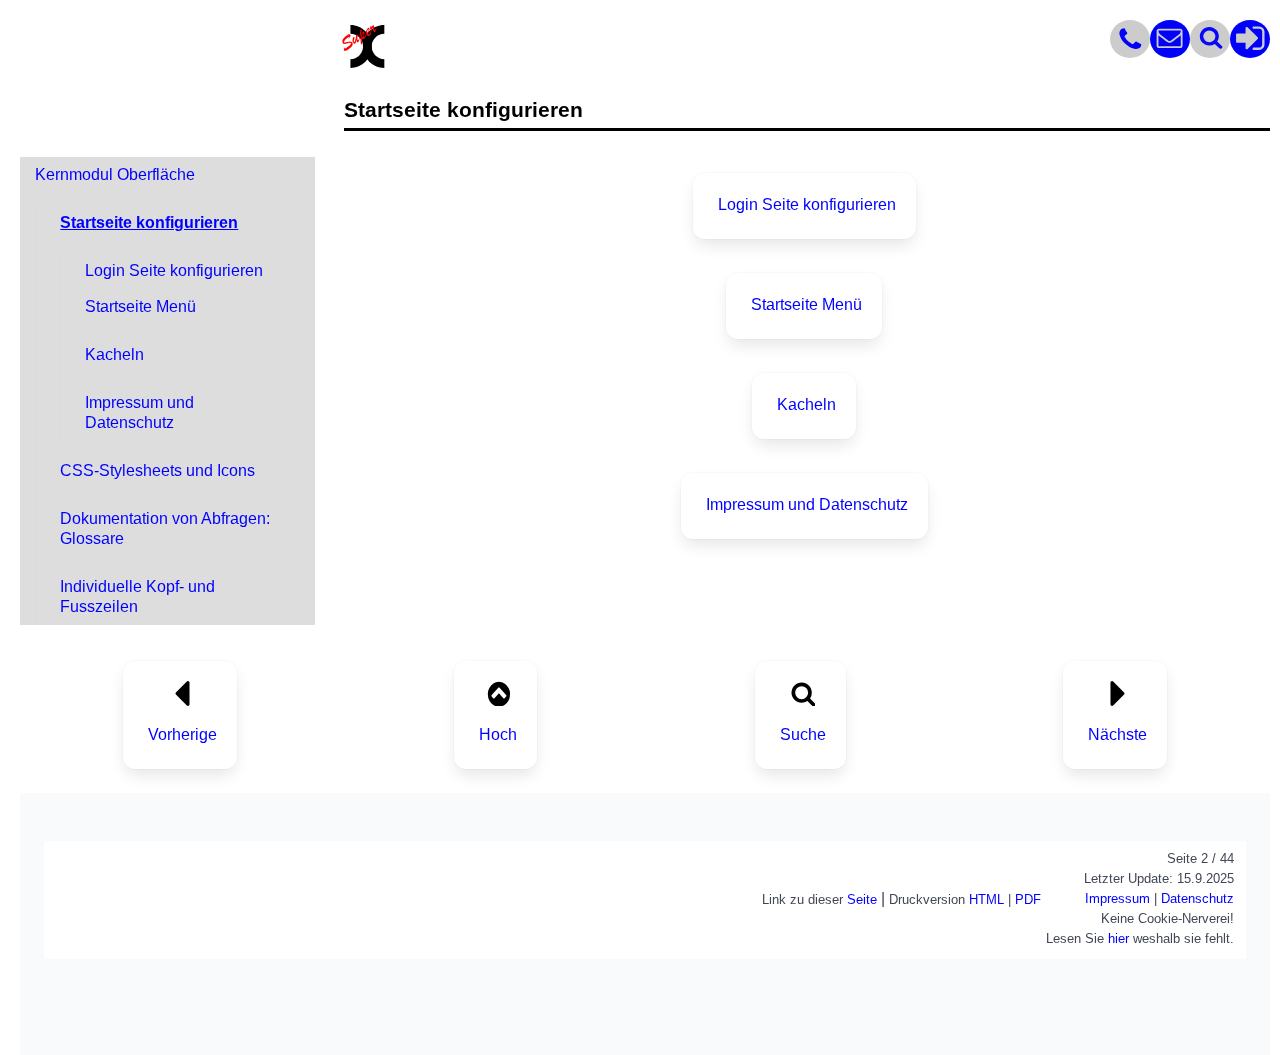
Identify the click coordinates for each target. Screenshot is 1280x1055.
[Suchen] (1210, 52)
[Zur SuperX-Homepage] (364, 65)
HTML (986, 899)
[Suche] (802, 692)
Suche (803, 734)
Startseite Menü (140, 306)
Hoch (498, 734)
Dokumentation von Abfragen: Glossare (165, 528)
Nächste (1117, 734)
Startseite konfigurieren (149, 222)
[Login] (1250, 52)
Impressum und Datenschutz (139, 412)
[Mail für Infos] (1170, 52)
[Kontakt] (1130, 52)
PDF (1028, 899)
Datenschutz (1197, 898)
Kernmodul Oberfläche (115, 174)
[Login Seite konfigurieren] (1117, 692)
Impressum (1117, 898)
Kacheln (114, 354)
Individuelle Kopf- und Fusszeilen (137, 596)
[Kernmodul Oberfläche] (182, 692)
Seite (862, 899)
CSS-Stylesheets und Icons (157, 470)
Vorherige (182, 734)
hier (1118, 938)
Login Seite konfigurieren (174, 270)
